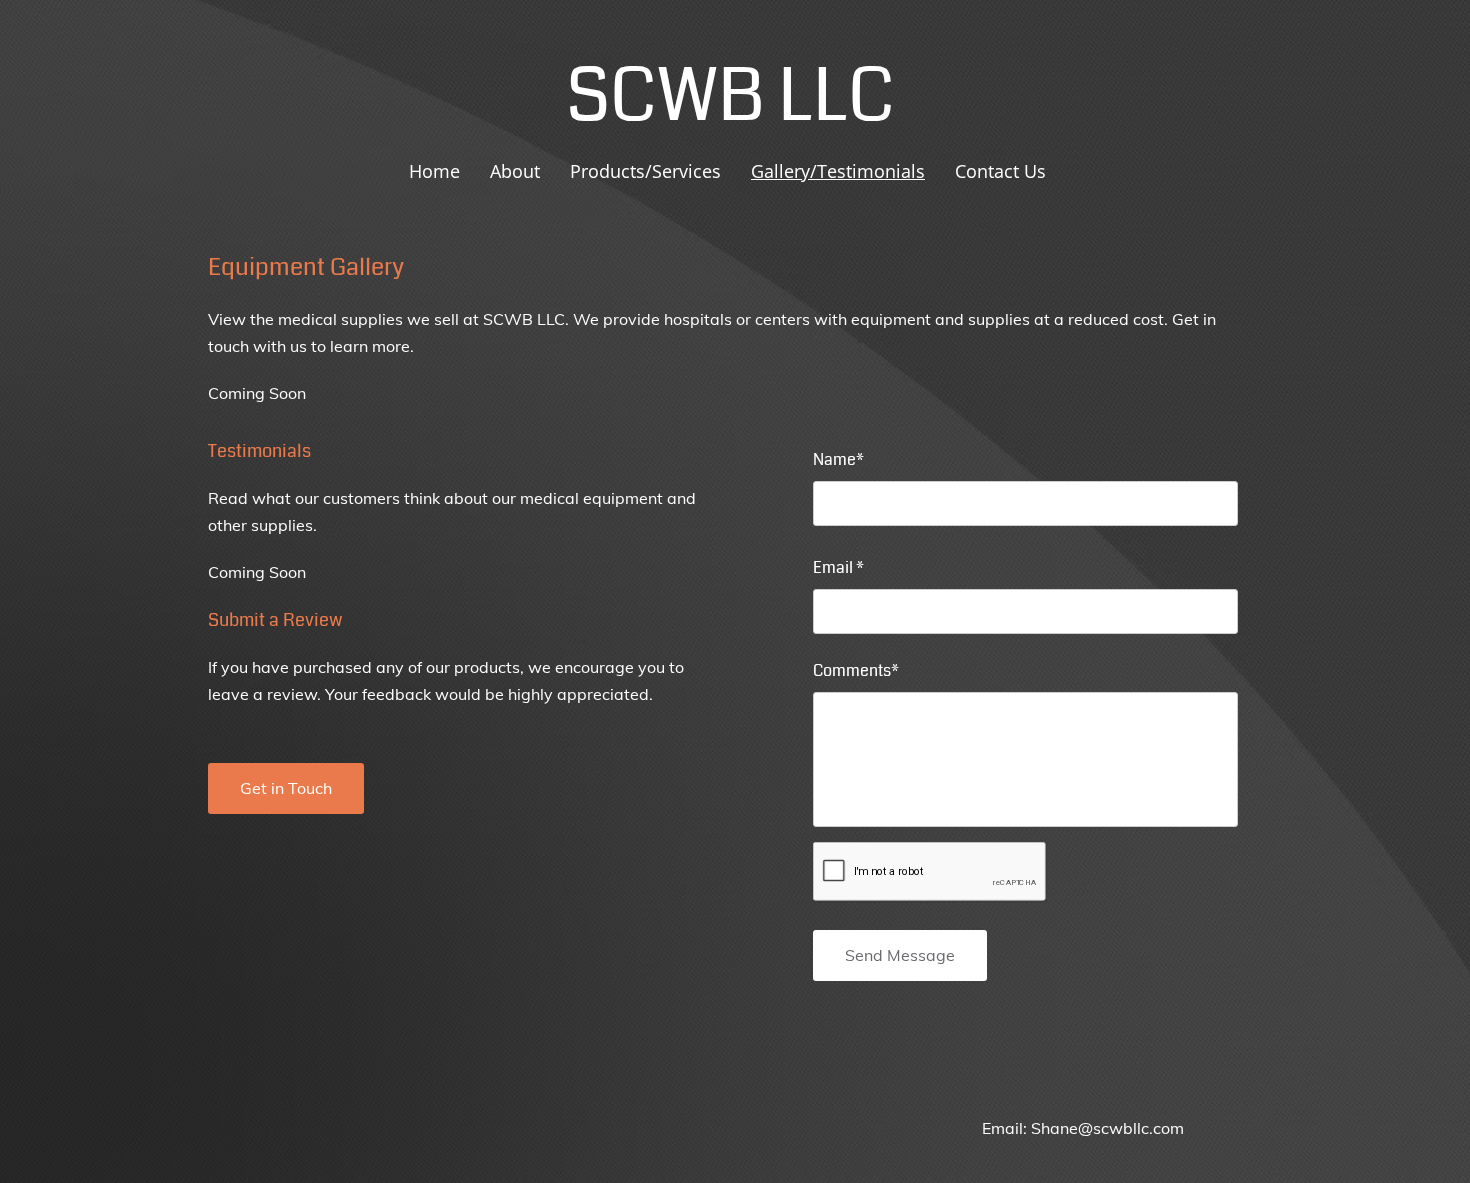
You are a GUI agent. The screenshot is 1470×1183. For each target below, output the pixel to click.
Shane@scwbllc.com (1107, 1128)
